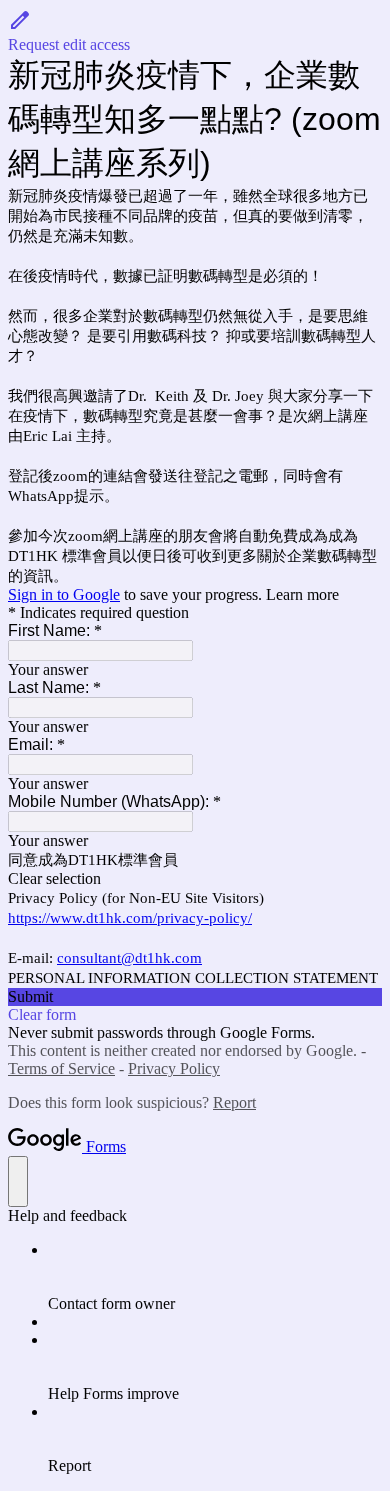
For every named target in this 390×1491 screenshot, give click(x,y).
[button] (195, 31)
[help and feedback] (18, 1181)
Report (234, 1102)
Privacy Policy (174, 1068)
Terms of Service (61, 1068)
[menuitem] (215, 1277)
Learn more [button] (302, 594)
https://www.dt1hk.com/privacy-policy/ (130, 918)
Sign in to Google (64, 594)
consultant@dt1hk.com (129, 958)
